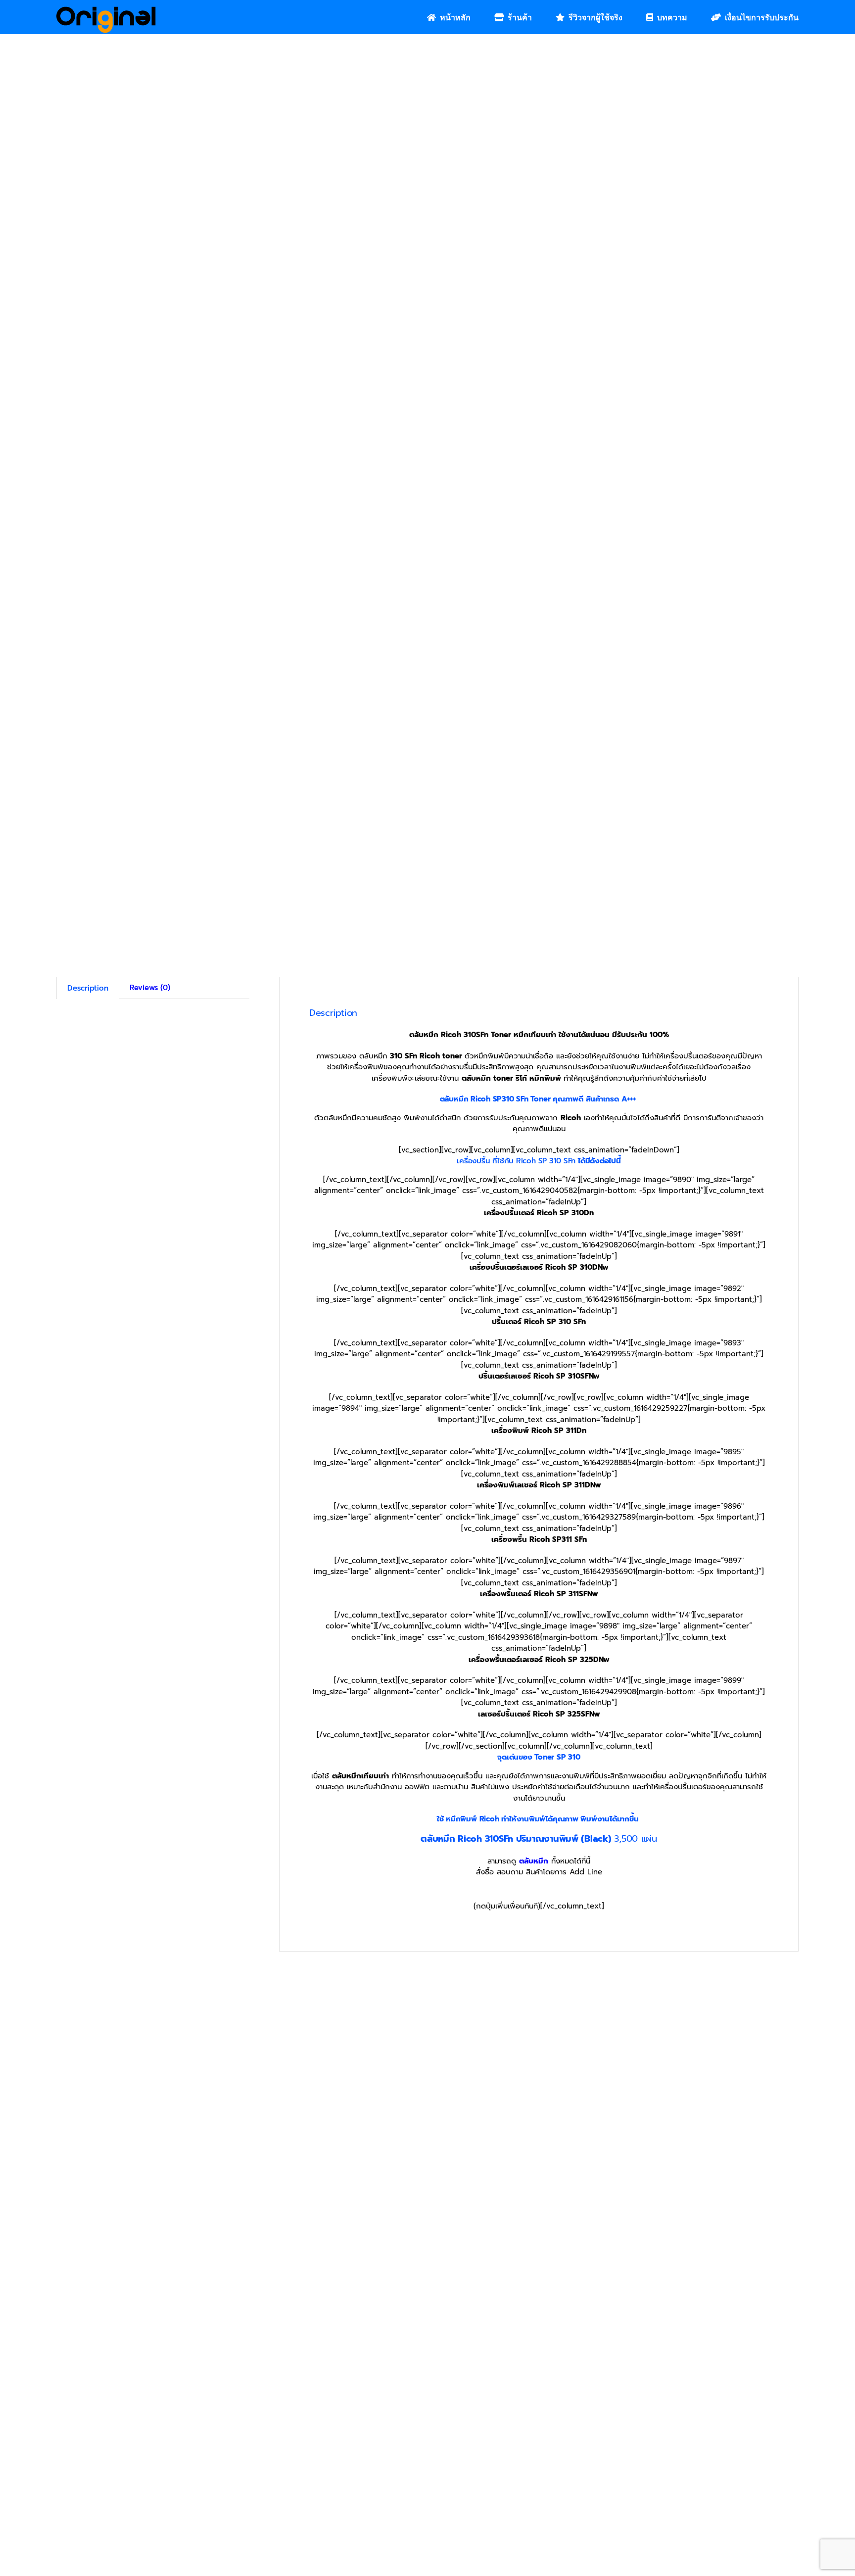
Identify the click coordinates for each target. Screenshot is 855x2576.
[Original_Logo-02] (106, 10)
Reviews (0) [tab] (150, 988)
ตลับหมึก (534, 1861)
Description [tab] (88, 988)
